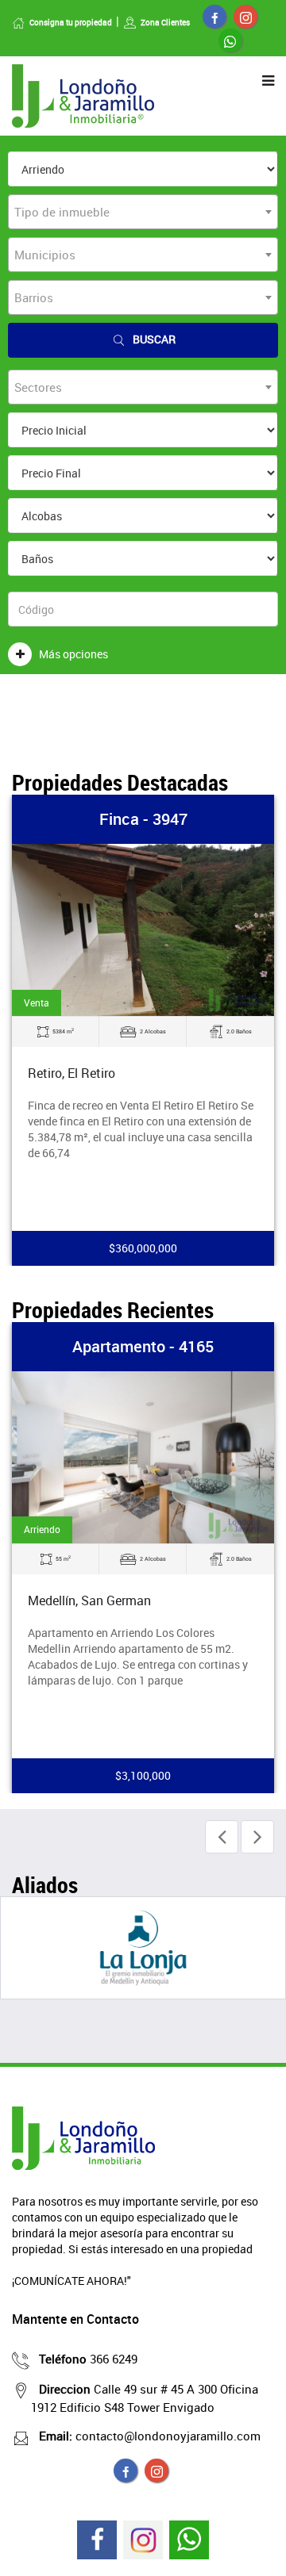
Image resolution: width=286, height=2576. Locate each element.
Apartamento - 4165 (143, 1346)
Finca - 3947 (143, 819)
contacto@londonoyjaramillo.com (150, 2436)
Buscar (154, 339)
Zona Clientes (165, 22)
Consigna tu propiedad (71, 22)
